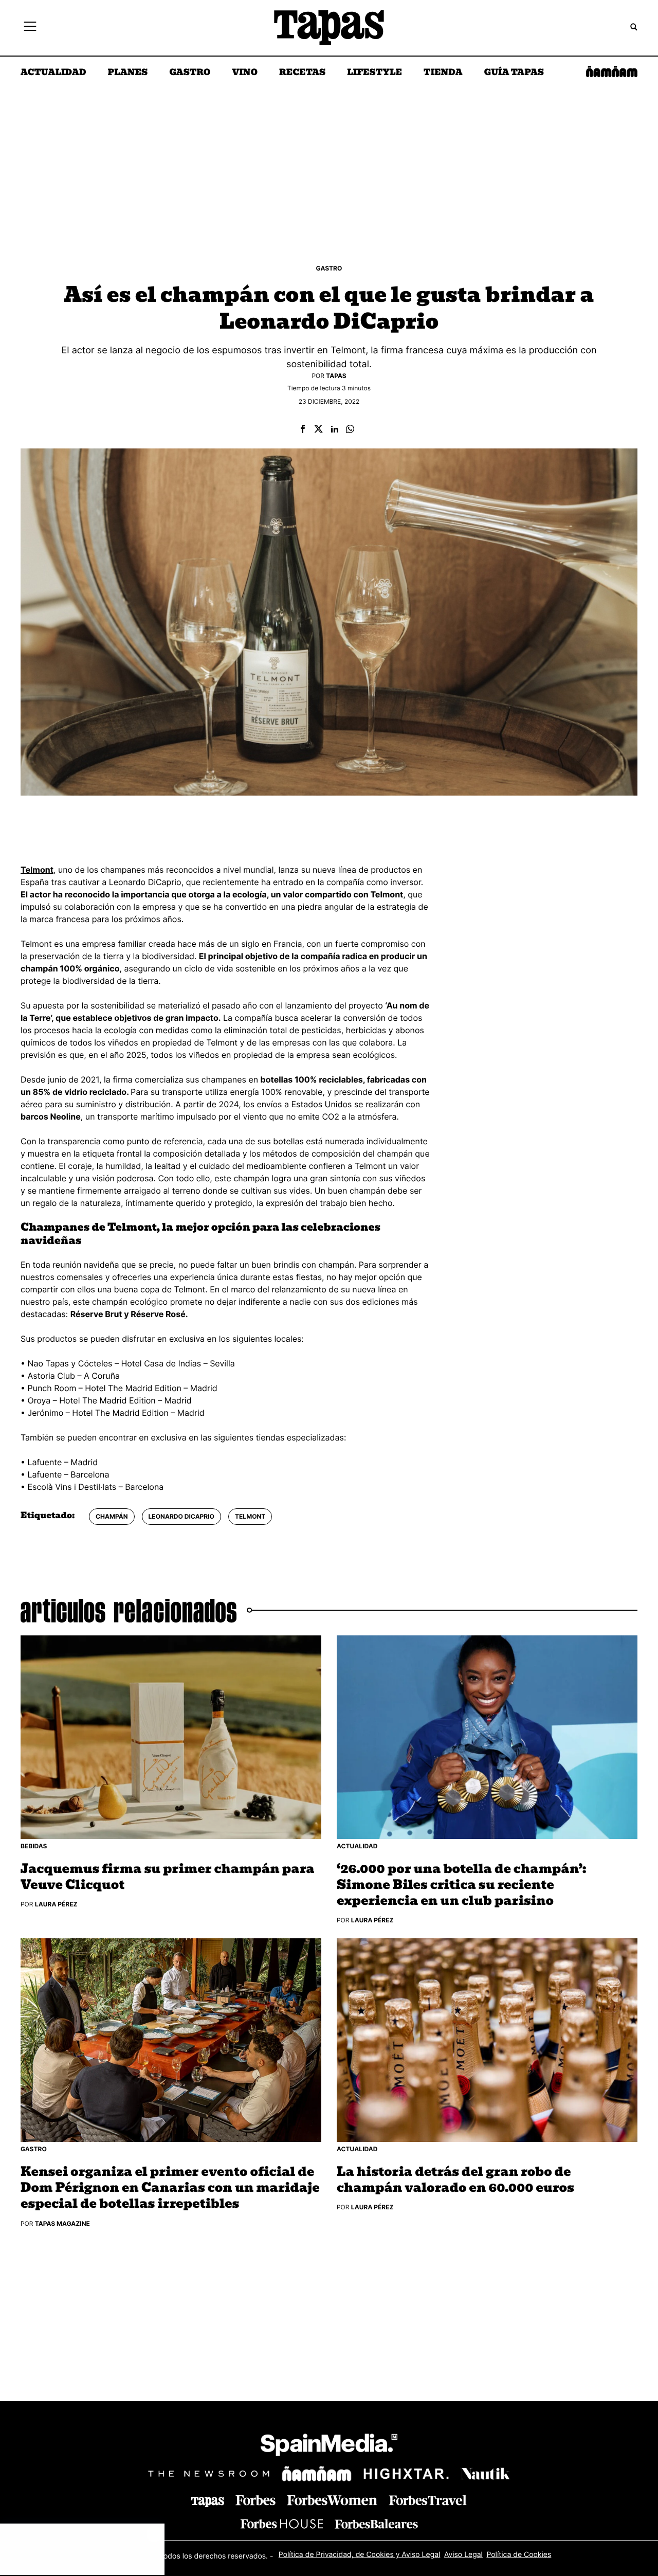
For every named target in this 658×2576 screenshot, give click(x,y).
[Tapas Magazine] (208, 2502)
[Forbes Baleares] (376, 2524)
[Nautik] (485, 2474)
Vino (245, 73)
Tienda (443, 73)
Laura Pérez (56, 1904)
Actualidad (53, 73)
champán (112, 1516)
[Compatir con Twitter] (318, 430)
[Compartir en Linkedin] (335, 430)
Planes (128, 73)
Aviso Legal (463, 2555)
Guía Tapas (514, 73)
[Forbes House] (282, 2524)
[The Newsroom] (209, 2473)
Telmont (250, 1516)
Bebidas (34, 1846)
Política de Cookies (519, 2555)
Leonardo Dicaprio (181, 1516)
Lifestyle (374, 73)
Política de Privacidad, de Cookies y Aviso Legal (360, 2555)
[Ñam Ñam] (317, 2474)
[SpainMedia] (329, 2447)
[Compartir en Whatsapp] (350, 430)
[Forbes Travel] (332, 2500)
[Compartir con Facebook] (303, 430)
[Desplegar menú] (30, 28)
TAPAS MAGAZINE (62, 2223)
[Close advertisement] (154, 2534)
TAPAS (336, 376)
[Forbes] (255, 2500)
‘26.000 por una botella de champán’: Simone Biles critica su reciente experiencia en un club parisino (461, 1885)
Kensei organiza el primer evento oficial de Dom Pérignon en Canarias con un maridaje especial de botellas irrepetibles (170, 2188)
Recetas (302, 73)
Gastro (190, 73)
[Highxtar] (406, 2473)
